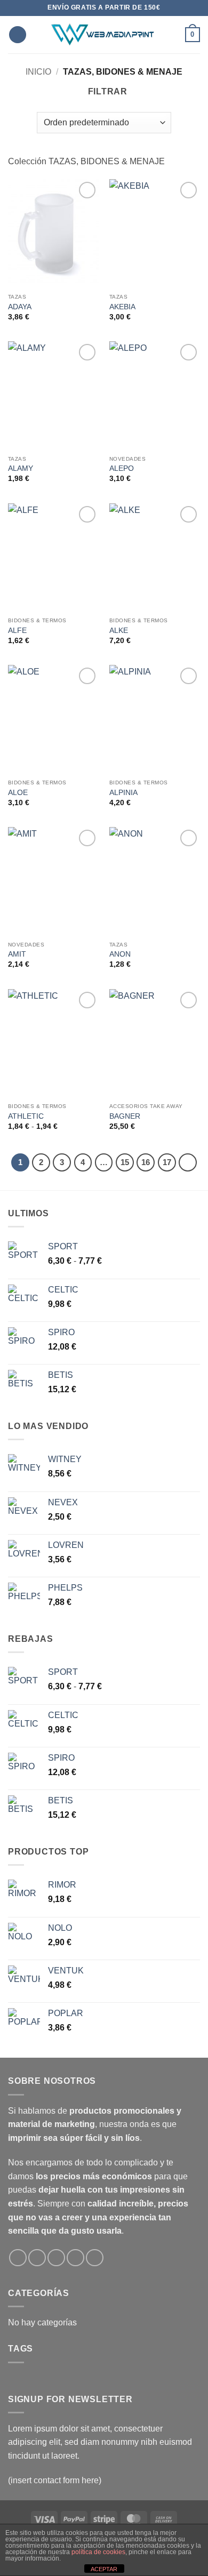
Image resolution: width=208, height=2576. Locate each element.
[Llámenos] (75, 2258)
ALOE (18, 793)
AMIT (17, 954)
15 (125, 1162)
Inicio (38, 72)
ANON (120, 954)
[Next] (188, 1162)
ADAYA (20, 307)
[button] (18, 35)
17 (167, 1162)
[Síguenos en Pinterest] (95, 2258)
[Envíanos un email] (56, 2258)
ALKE (119, 631)
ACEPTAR (104, 2569)
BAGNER (125, 1116)
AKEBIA (122, 307)
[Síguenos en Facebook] (18, 2258)
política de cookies (98, 2552)
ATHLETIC (26, 1116)
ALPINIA (123, 793)
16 (146, 1162)
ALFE (17, 631)
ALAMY (21, 468)
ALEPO (122, 468)
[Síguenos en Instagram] (37, 2258)
